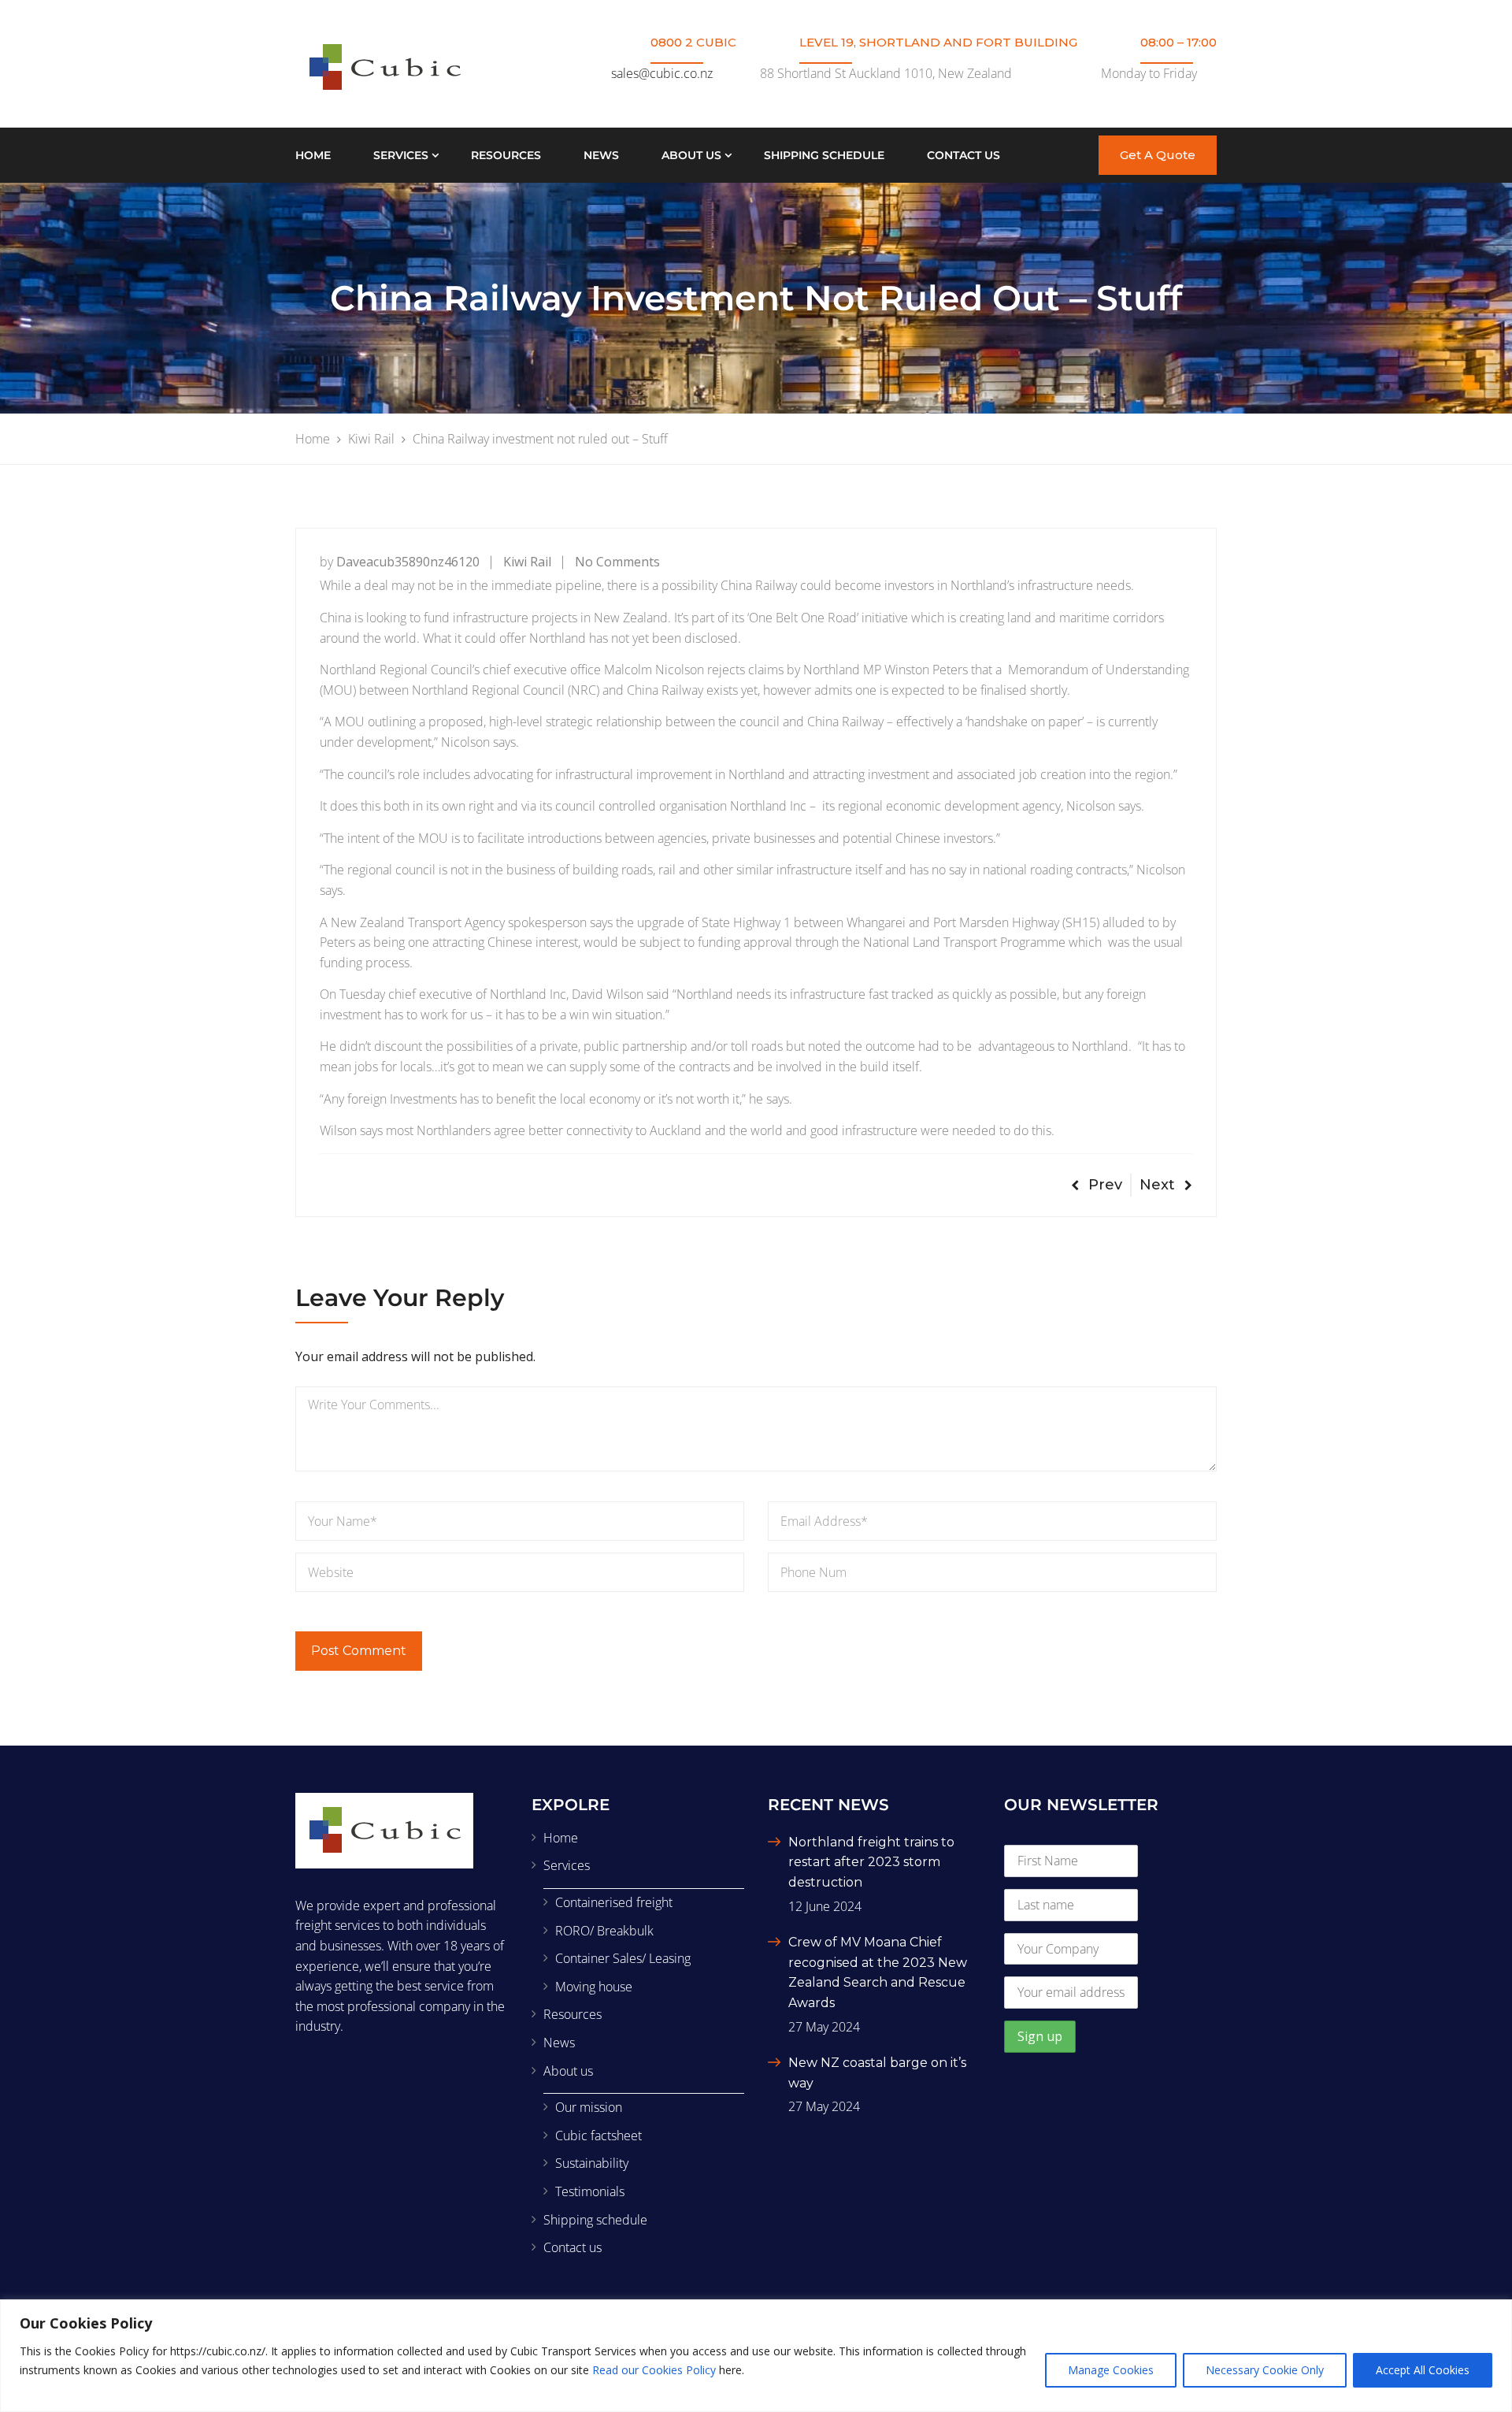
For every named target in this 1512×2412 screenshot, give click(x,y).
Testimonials (590, 2191)
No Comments (617, 562)
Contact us (964, 155)
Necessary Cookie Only (1265, 2370)
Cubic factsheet (598, 2136)
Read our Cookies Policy (654, 2370)
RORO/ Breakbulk (604, 1931)
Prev (1105, 1185)
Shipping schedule (824, 155)
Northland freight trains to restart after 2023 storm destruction (871, 1862)
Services (401, 155)
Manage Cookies (1111, 2370)
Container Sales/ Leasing (623, 1958)
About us (691, 155)
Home (313, 155)
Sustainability (592, 2163)
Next (1157, 1185)
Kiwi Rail (527, 562)
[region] (756, 2356)
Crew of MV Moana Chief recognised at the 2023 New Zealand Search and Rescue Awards (878, 1972)
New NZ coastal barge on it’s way (877, 2073)
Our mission (589, 2107)
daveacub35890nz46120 (408, 562)
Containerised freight (614, 1902)
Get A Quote (1158, 155)
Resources (506, 155)
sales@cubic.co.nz (662, 73)
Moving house (594, 1987)
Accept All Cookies (1423, 2370)
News (601, 155)
